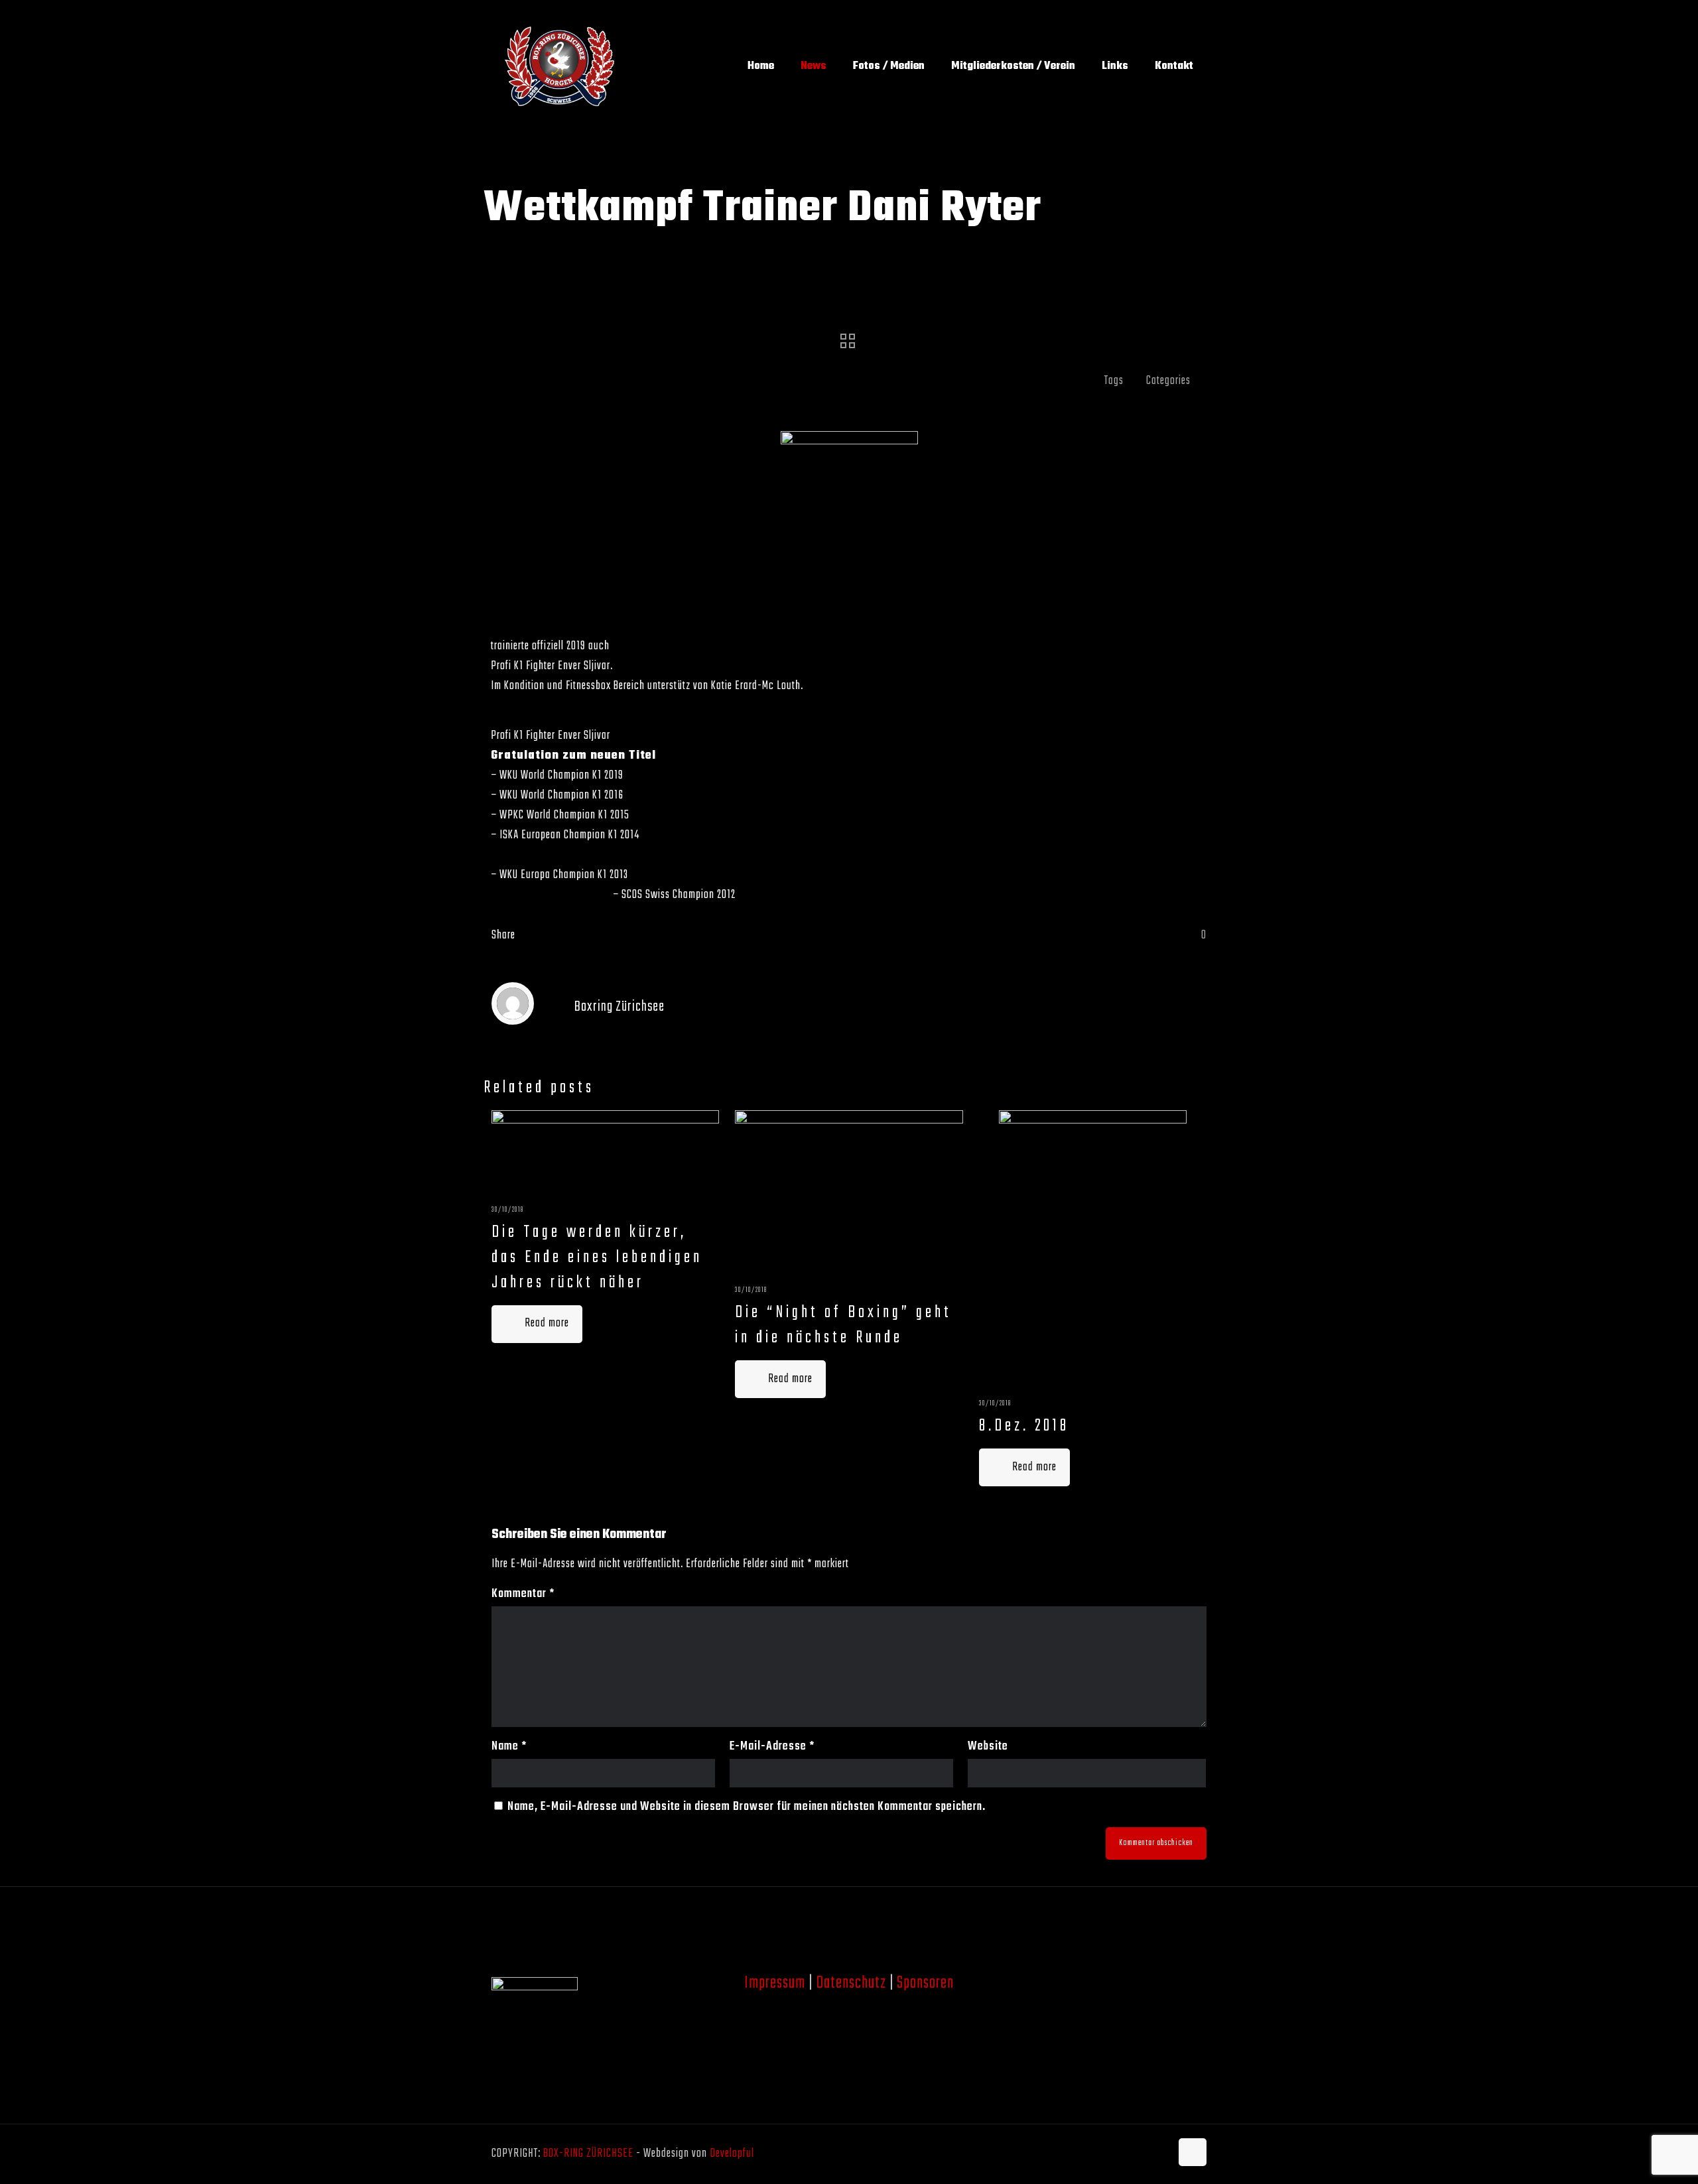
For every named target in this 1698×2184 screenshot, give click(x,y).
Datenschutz (851, 1983)
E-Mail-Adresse (772, 1747)
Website (988, 1747)
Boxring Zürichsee (620, 1007)
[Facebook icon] (1146, 2154)
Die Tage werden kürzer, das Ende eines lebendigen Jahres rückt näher (597, 1257)
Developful (732, 2154)
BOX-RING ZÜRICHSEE (588, 2154)
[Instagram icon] (1160, 2154)
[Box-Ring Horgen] (559, 66)
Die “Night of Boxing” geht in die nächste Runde (843, 1325)
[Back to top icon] (1193, 2152)
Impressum (775, 1983)
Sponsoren (925, 1983)
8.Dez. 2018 (1024, 1426)
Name (509, 1747)
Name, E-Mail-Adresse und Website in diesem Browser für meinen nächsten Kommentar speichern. (747, 1807)
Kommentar (523, 1594)
